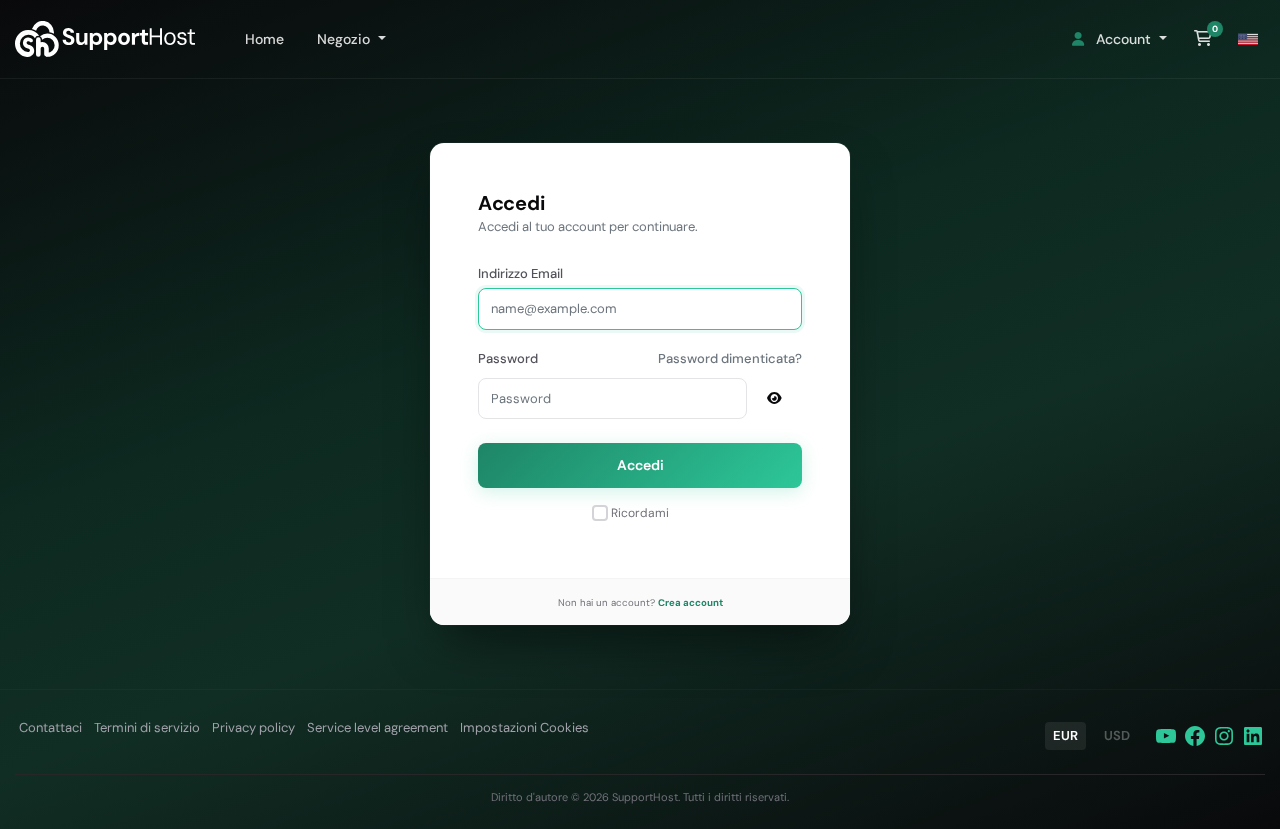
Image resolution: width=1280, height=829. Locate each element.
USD (1117, 735)
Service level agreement (377, 727)
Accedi (640, 465)
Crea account (690, 602)
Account (1121, 39)
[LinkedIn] (1253, 736)
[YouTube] (1166, 736)
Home (260, 39)
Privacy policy (253, 727)
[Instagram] (1224, 736)
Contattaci (50, 727)
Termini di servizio (147, 727)
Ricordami (640, 513)
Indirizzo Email (520, 273)
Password (508, 358)
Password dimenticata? (730, 358)
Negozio (341, 39)
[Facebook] (1195, 736)
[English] (1248, 39)
